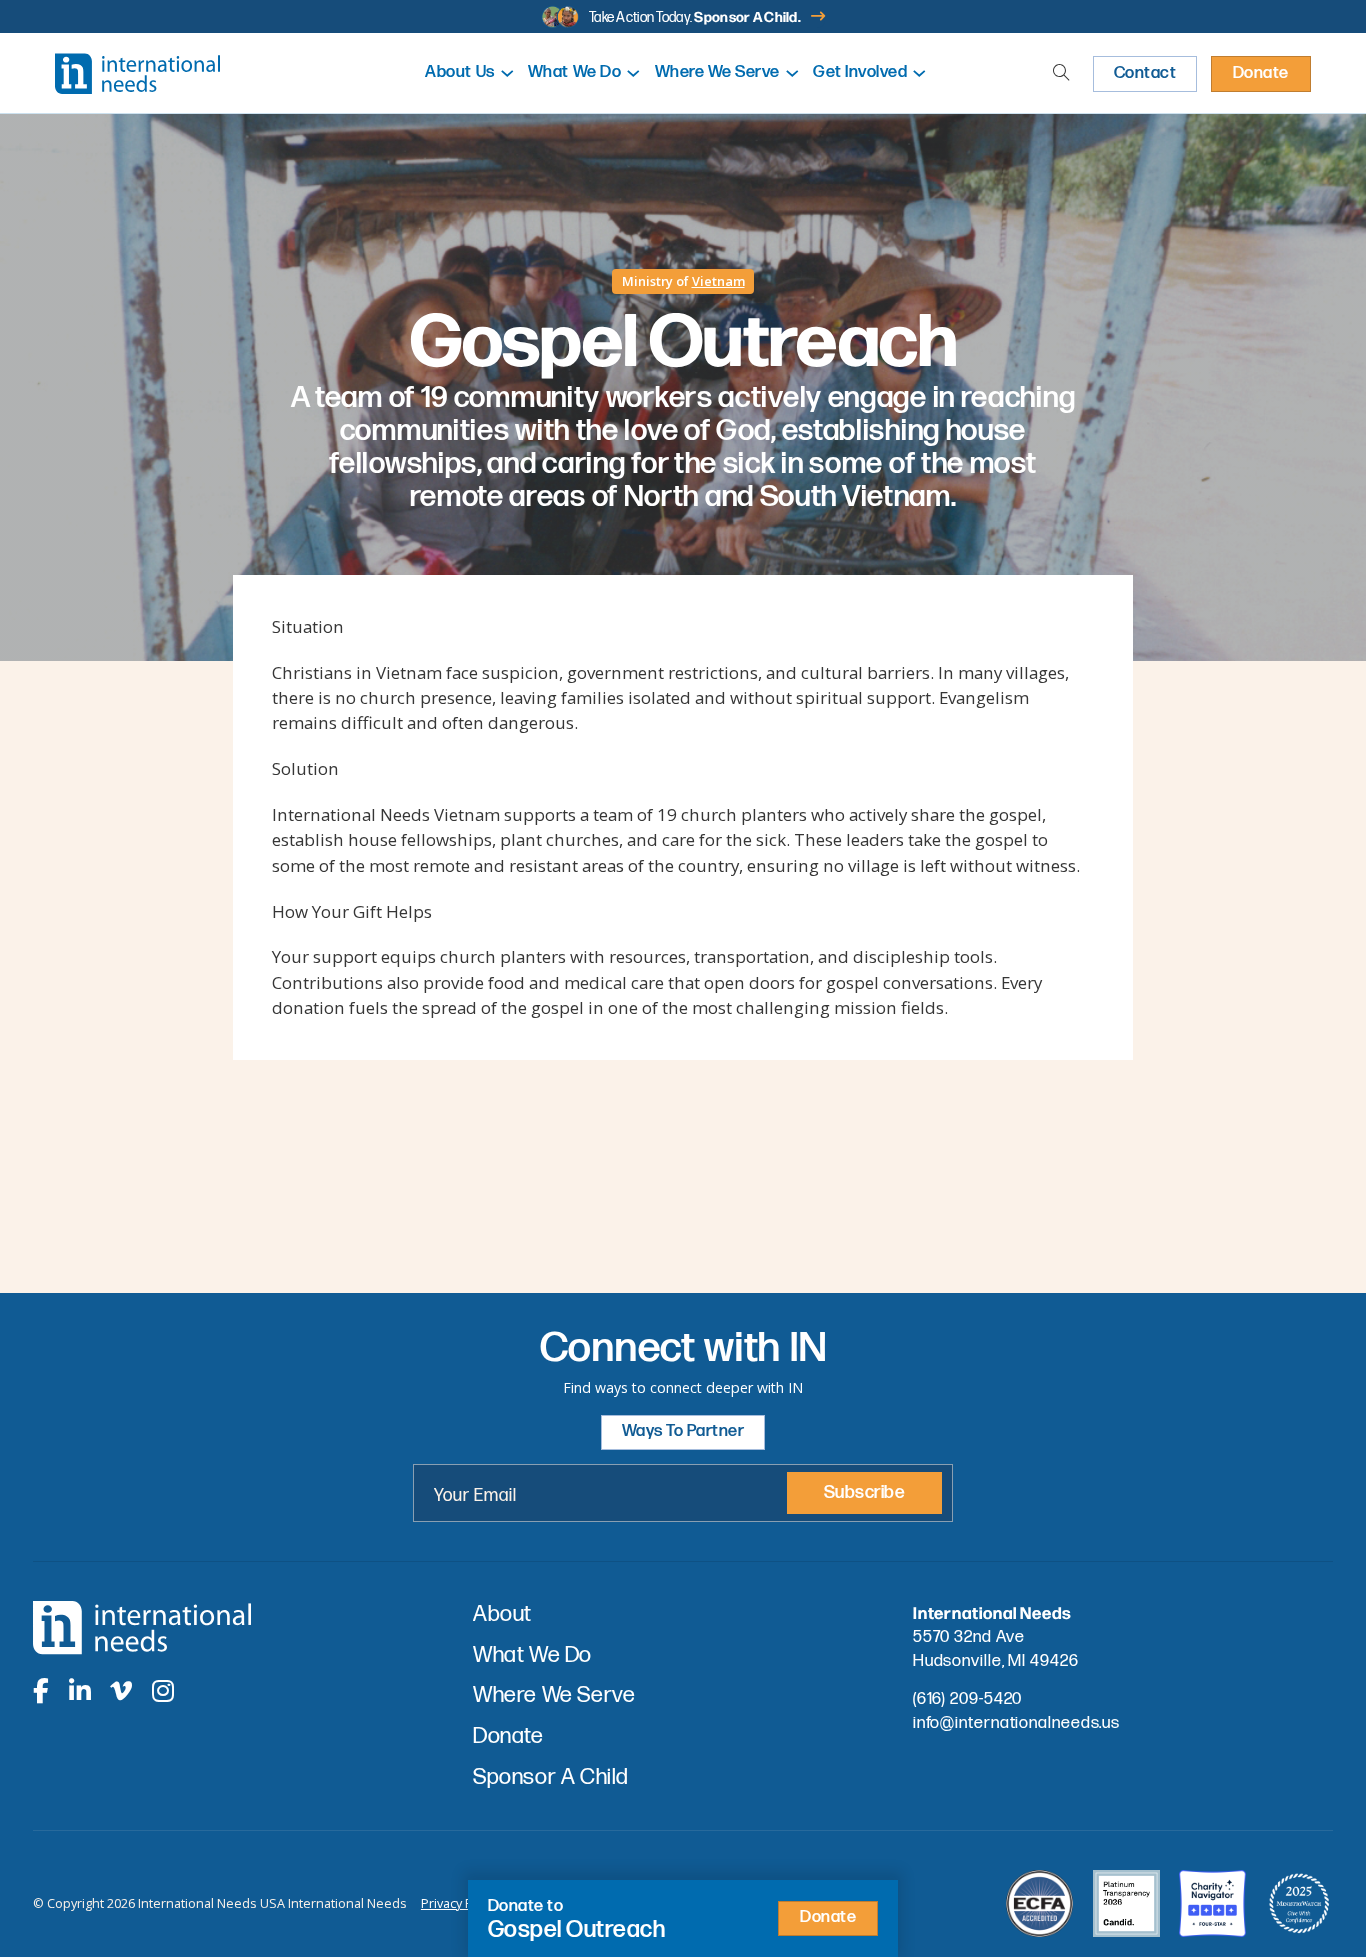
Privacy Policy (460, 1903)
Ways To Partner (683, 1431)
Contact (1145, 73)
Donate (1261, 73)
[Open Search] (1061, 73)
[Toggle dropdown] (507, 73)
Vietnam (718, 281)
